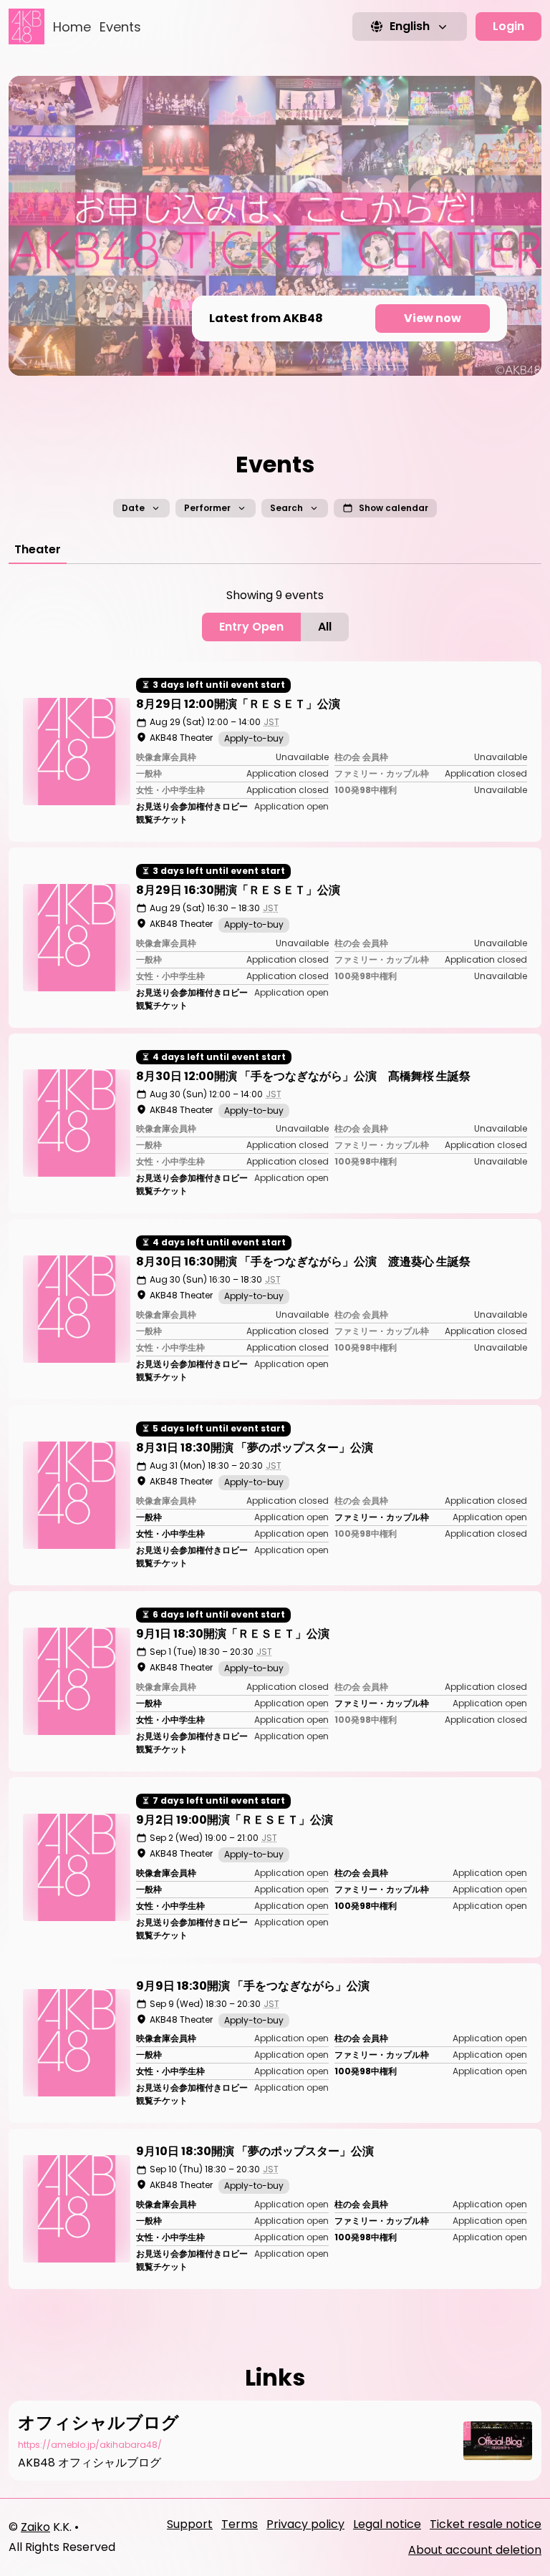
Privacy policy (305, 2524)
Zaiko (35, 2527)
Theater (38, 549)
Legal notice (387, 2524)
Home (72, 27)
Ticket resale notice (486, 2524)
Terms (240, 2524)
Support (190, 2524)
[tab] (38, 550)
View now (433, 318)
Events (120, 27)
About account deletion (475, 2550)
